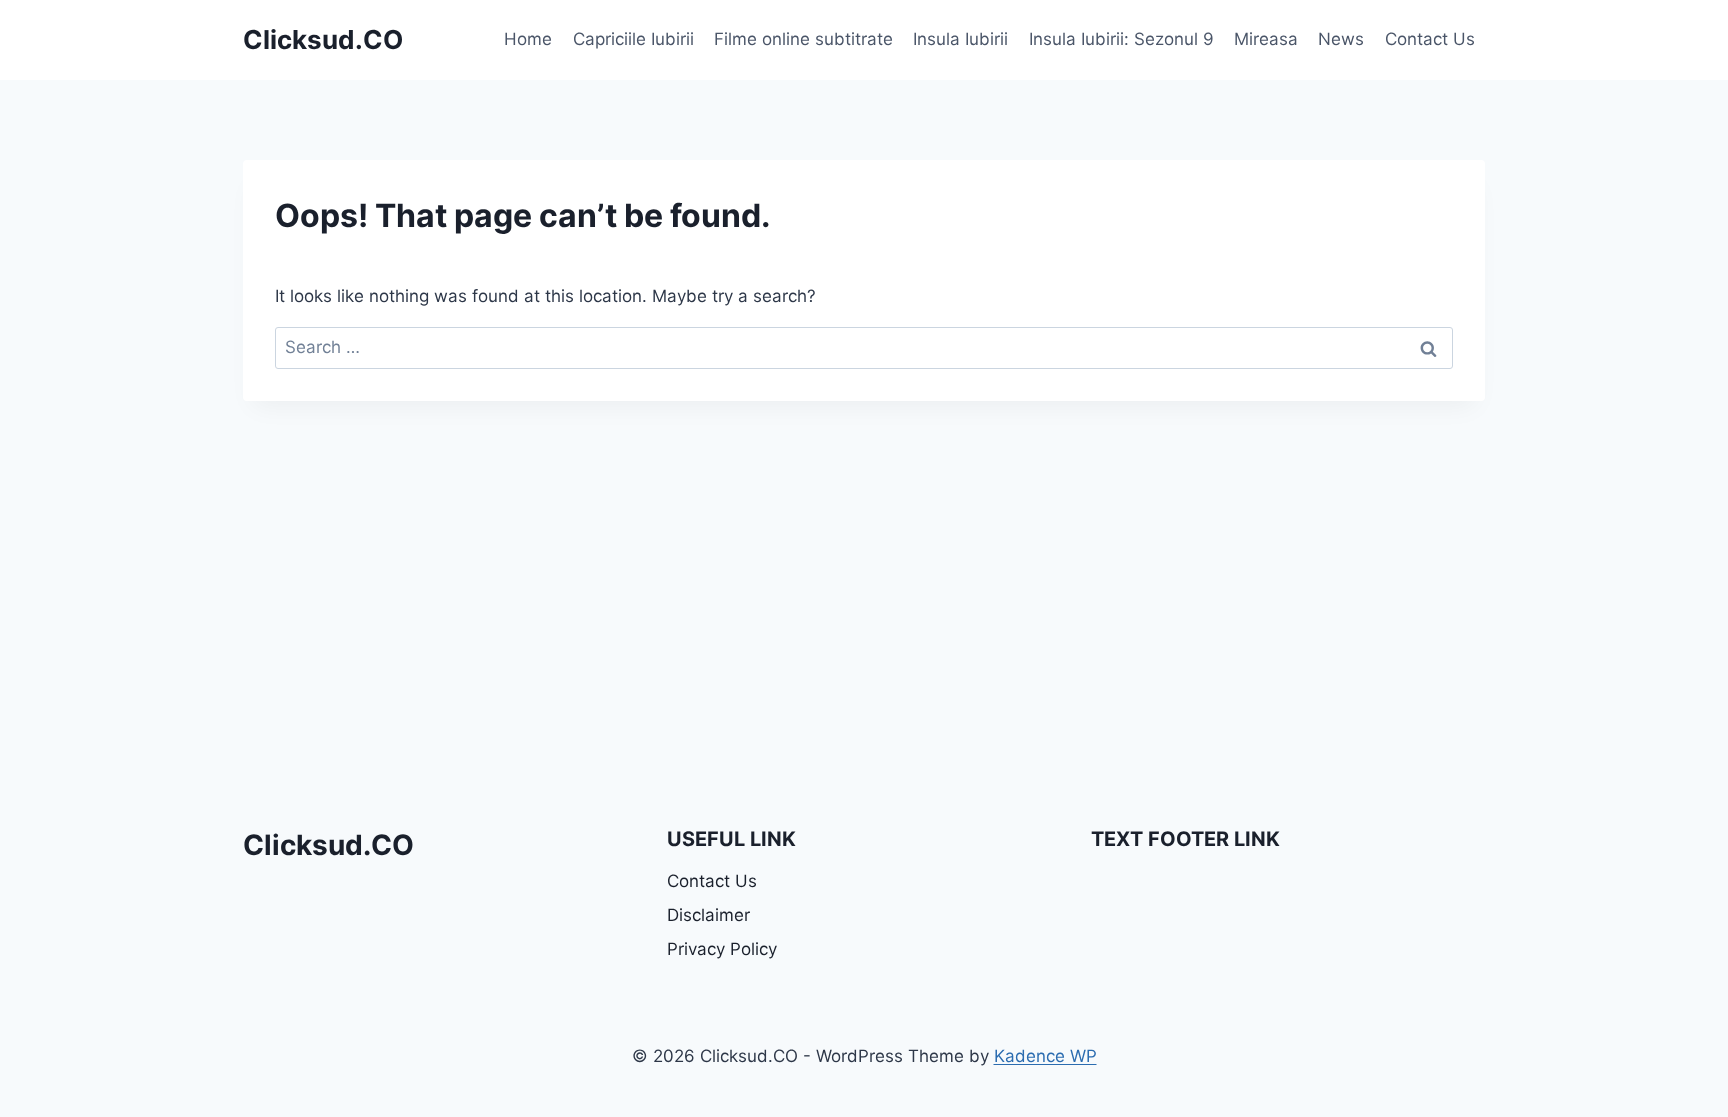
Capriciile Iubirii (633, 39)
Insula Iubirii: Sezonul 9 (1121, 39)
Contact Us (1430, 39)
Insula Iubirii (960, 39)
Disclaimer (708, 915)
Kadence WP (1045, 1056)
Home (528, 39)
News (1341, 39)
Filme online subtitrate (803, 39)
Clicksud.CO (328, 845)
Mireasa (1266, 39)
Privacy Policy (722, 949)
